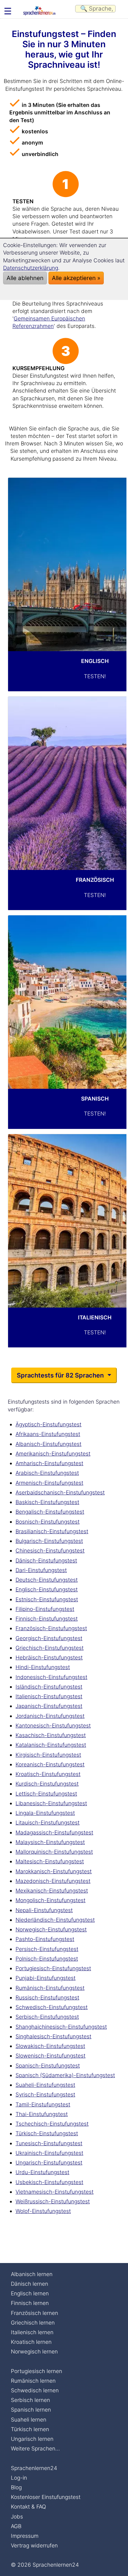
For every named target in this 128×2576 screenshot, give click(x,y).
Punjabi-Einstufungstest (46, 1978)
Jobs (17, 2516)
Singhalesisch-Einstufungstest (53, 2036)
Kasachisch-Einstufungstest (51, 1735)
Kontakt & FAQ (28, 2507)
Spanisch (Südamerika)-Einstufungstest (65, 2075)
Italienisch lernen (32, 2332)
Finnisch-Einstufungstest (47, 1619)
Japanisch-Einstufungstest (49, 1706)
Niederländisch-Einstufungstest (55, 1920)
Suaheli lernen (29, 2420)
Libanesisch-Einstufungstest (51, 1803)
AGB (16, 2526)
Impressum (25, 2536)
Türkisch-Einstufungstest (47, 2133)
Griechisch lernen (33, 2323)
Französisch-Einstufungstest (51, 1628)
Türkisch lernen (30, 2429)
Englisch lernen (30, 2293)
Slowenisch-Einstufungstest (50, 2056)
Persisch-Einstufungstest (47, 1949)
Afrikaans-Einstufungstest (48, 1434)
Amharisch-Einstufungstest (49, 1463)
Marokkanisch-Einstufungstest (54, 1871)
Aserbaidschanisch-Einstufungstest (60, 1492)
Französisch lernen (34, 2313)
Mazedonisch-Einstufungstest (53, 1881)
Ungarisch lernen (32, 2439)
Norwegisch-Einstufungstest (51, 1929)
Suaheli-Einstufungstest (45, 2085)
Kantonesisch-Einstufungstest (53, 1725)
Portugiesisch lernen (37, 2371)
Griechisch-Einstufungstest (50, 1648)
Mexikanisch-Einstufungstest (52, 1891)
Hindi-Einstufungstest (43, 1667)
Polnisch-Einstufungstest (47, 1959)
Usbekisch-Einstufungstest (49, 2182)
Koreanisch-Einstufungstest (50, 1764)
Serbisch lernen (30, 2400)
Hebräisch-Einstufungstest (49, 1657)
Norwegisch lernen (34, 2351)
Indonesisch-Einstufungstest (51, 1677)
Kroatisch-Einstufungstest (48, 1774)
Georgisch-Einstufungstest (49, 1638)
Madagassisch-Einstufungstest (54, 1832)
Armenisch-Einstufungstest (49, 1483)
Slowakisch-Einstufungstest (50, 2046)
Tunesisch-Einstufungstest (49, 2143)
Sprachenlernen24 (34, 2468)
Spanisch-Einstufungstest (48, 2065)
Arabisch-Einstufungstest (47, 1473)
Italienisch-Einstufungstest (49, 1696)
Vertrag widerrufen (34, 2545)
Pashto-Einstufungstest (45, 1939)
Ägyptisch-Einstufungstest (48, 1424)
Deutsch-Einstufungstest (47, 1580)
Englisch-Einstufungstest (47, 1589)
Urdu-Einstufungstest (42, 2172)
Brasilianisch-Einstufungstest (52, 1531)
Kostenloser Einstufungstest (46, 2497)
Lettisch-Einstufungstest (46, 1794)
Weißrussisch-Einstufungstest (53, 2201)
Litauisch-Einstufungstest (48, 1822)
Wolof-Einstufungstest (43, 2211)
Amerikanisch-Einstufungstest (53, 1454)
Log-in (19, 2478)
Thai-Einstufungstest (42, 2114)
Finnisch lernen (30, 2303)
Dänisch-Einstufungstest (46, 1560)
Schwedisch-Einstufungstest (52, 2007)
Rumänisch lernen (33, 2381)
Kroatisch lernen (31, 2342)
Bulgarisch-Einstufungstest (49, 1541)
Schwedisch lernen (35, 2390)
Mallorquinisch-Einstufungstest (54, 1852)
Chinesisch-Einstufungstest (50, 1550)
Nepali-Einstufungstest (44, 1910)
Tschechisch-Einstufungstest (52, 2124)
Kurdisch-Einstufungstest (47, 1784)
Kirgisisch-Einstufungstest (48, 1755)
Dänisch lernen (30, 2284)
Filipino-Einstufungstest (45, 1609)
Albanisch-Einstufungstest (48, 1444)
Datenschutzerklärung (31, 268)
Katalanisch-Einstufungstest (51, 1745)
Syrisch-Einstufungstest (45, 2094)
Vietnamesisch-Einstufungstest (55, 2192)
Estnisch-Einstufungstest (47, 1599)
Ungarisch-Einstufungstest (49, 2162)
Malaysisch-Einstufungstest (50, 1842)
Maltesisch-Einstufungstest (50, 1861)
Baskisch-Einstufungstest (47, 1502)
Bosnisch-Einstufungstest (48, 1522)
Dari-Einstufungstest (41, 1570)
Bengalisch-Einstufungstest (50, 1512)
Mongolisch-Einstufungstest (50, 1900)
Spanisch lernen (31, 2410)
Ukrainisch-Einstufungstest (49, 2153)
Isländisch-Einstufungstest (49, 1687)
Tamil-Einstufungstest (43, 2104)
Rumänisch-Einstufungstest (50, 1988)
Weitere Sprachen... (35, 2448)
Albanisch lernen (32, 2274)
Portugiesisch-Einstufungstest (53, 1968)
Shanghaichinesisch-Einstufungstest (61, 2027)
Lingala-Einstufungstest (45, 1813)
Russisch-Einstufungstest (47, 1997)
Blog (16, 2487)
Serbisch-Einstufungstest (47, 2017)
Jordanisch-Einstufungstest (50, 1716)
